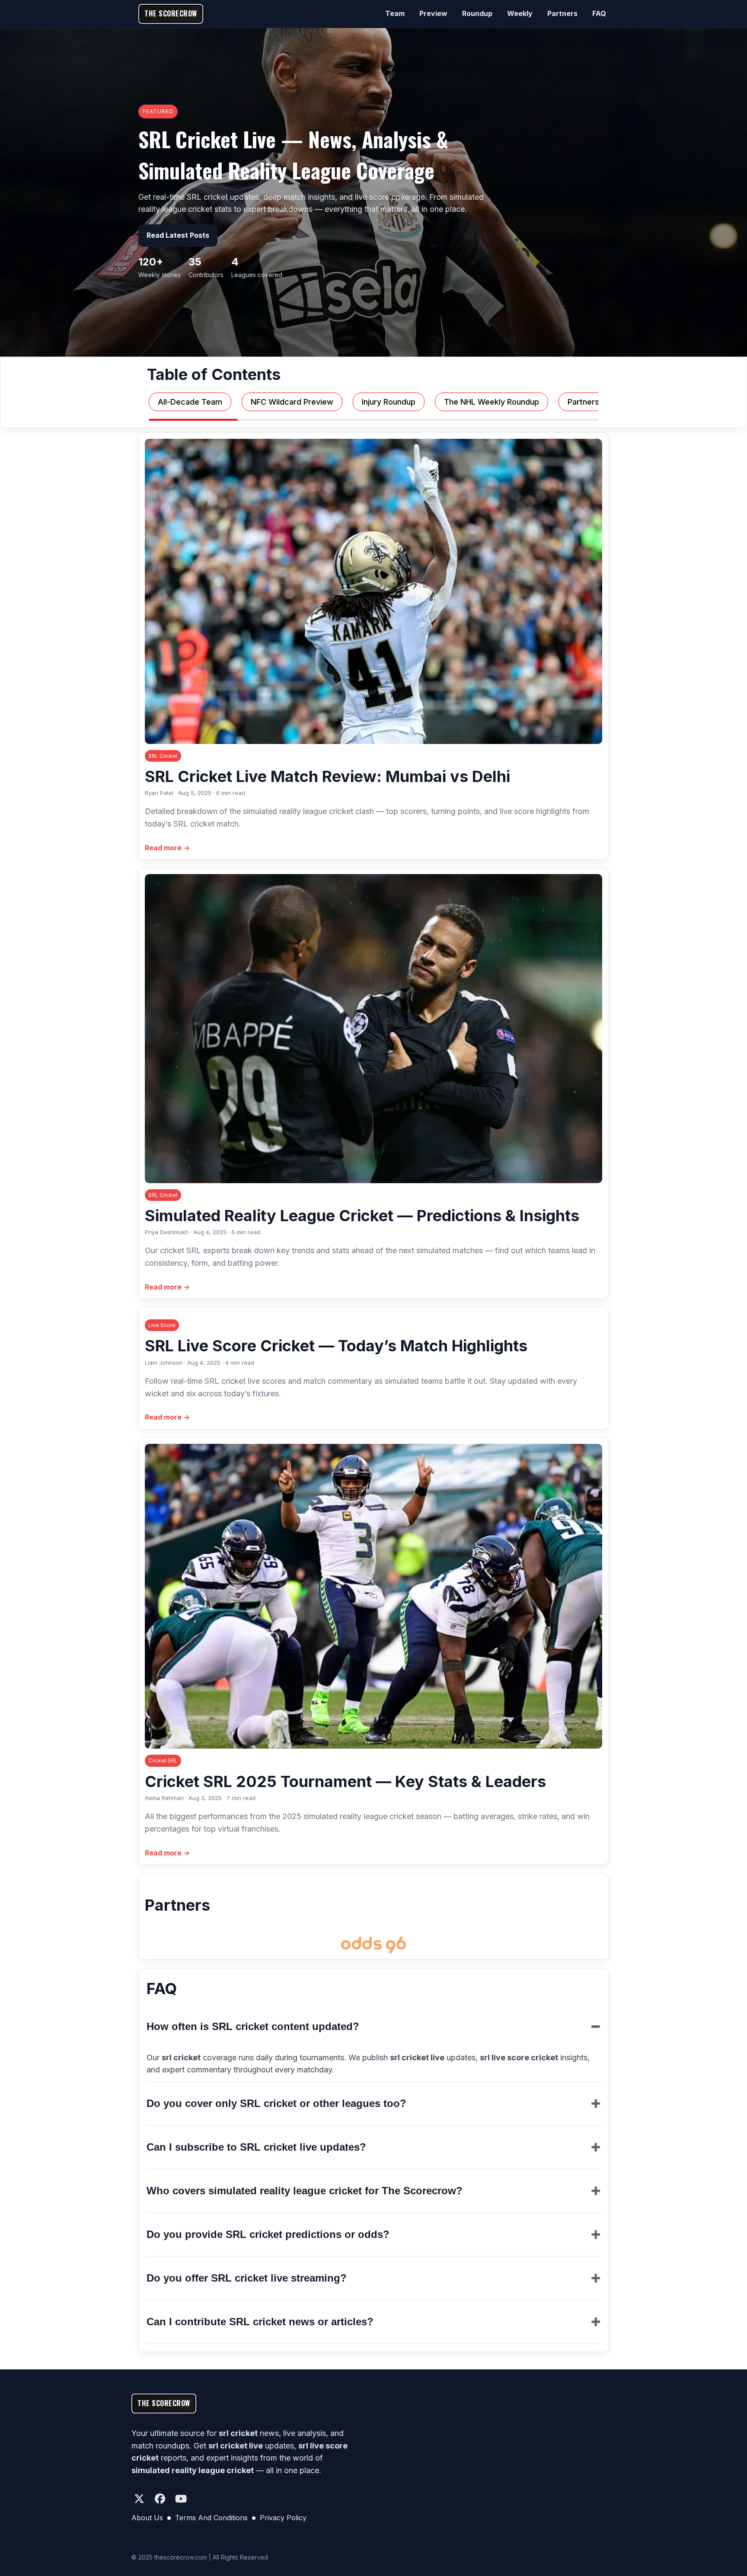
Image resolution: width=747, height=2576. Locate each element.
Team (395, 13)
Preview (433, 13)
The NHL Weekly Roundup (492, 402)
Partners (562, 13)
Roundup (477, 13)
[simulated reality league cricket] (373, 1945)
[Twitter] (139, 2499)
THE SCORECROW (171, 13)
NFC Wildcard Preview (292, 402)
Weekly (520, 13)
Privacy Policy (283, 2518)
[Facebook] (160, 2499)
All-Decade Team (190, 402)
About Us (147, 2518)
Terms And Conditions (211, 2518)
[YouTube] (181, 2499)
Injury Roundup (389, 402)
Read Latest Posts (178, 235)
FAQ (599, 13)
